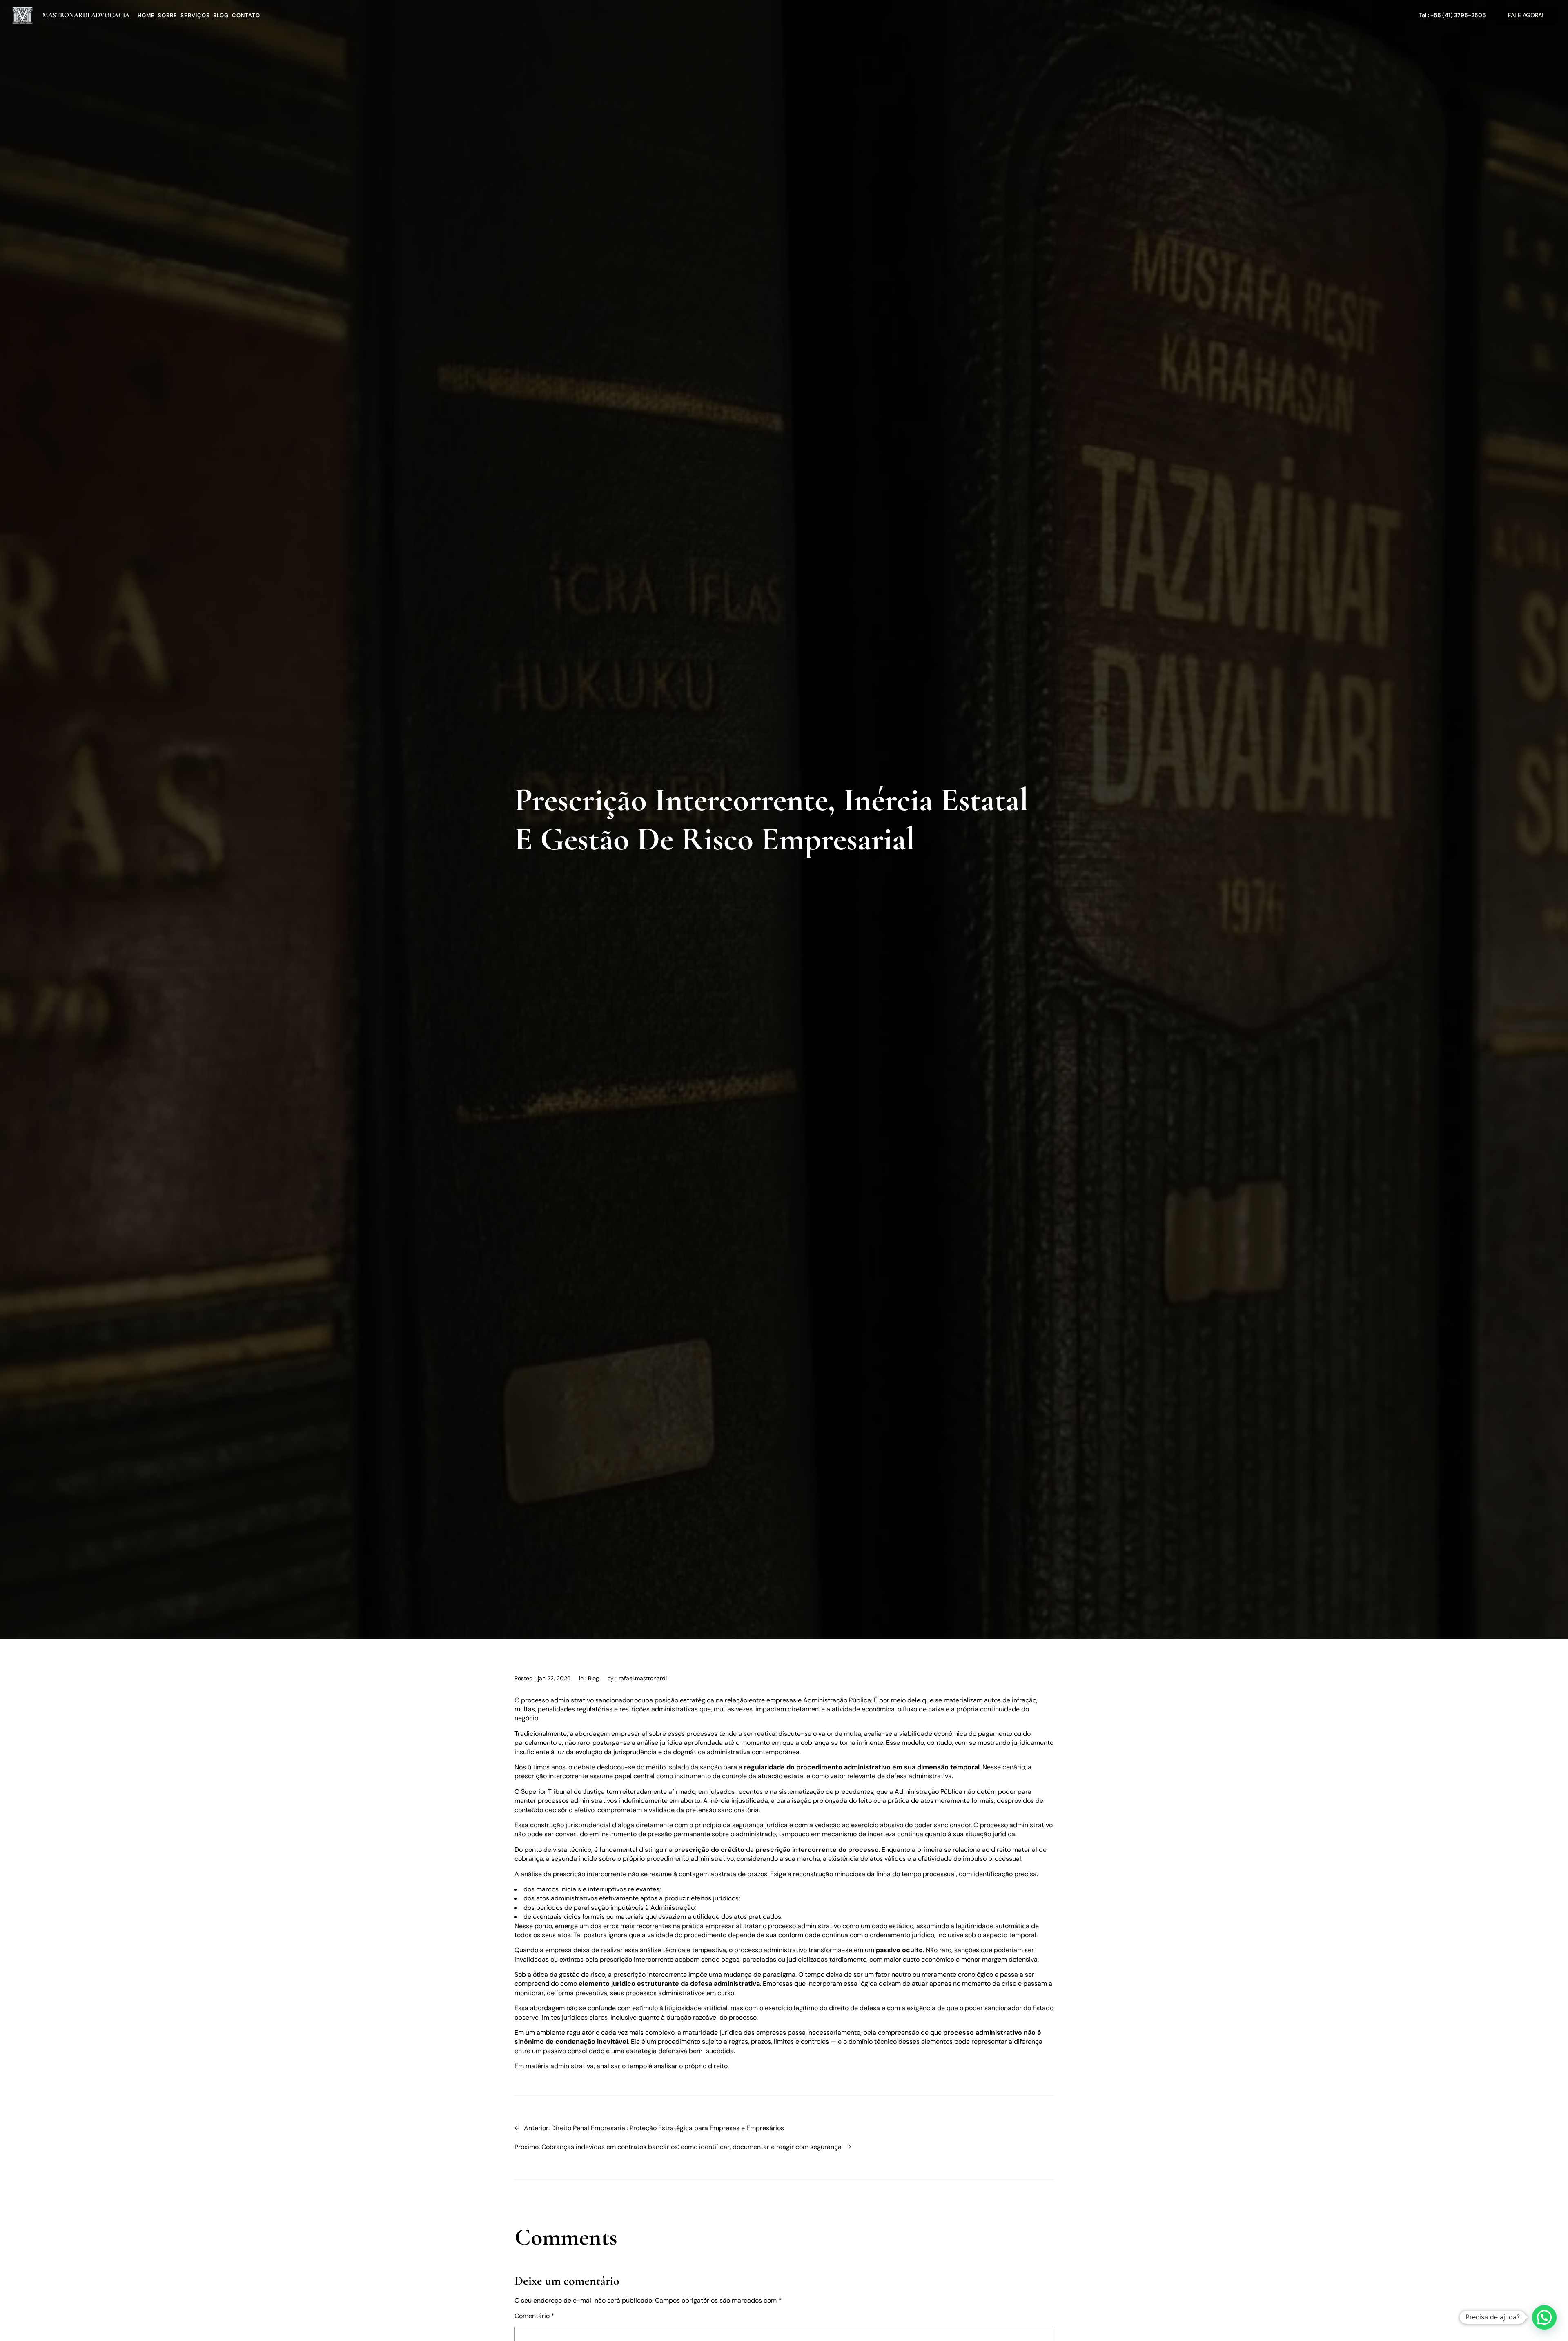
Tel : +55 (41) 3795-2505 (1452, 15)
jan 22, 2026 (554, 1678)
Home (146, 15)
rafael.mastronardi (643, 1678)
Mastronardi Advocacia (86, 15)
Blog (594, 1678)
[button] (1544, 2317)
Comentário (535, 2316)
